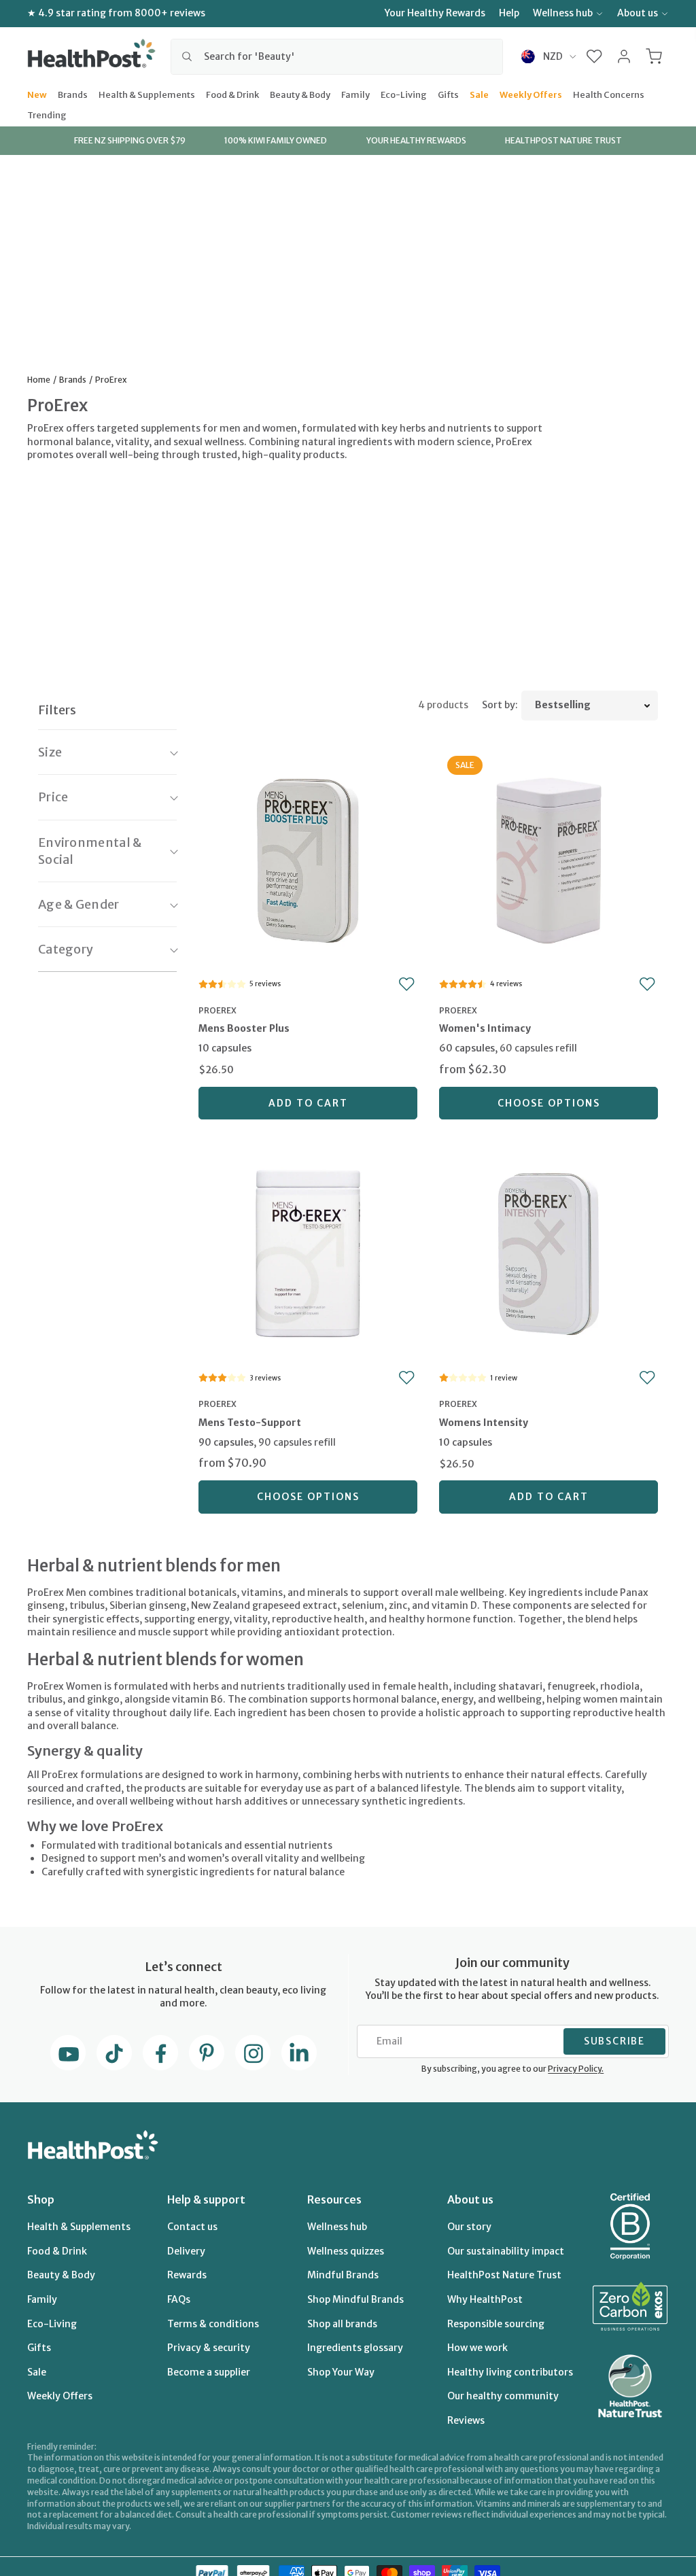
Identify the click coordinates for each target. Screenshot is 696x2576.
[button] (594, 56)
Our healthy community (503, 2396)
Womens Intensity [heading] (484, 1423)
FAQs (179, 2299)
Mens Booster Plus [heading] (244, 1028)
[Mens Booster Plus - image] (308, 859)
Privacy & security (209, 2348)
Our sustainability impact (506, 2251)
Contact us (192, 2227)
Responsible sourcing (496, 2324)
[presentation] (308, 1041)
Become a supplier (209, 2372)
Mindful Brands (343, 2275)
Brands (73, 94)
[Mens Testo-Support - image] (308, 1252)
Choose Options (549, 1103)
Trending (47, 114)
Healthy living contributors (510, 2372)
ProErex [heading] (217, 1010)
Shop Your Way (341, 2372)
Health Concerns (609, 94)
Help (509, 13)
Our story (469, 2227)
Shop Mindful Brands (355, 2299)
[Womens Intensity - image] (549, 1252)
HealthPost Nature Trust (504, 2275)
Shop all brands (342, 2324)
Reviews (466, 2420)
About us (638, 13)
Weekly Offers (531, 94)
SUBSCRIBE (614, 2041)
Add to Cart (308, 1103)
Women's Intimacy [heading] (485, 1028)
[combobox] (337, 56)
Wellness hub (563, 13)
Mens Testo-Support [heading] (250, 1423)
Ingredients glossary (355, 2348)
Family (355, 94)
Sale (479, 94)
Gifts (448, 94)
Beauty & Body (300, 94)
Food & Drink (232, 94)
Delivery (186, 2251)
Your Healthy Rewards (435, 13)
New (37, 94)
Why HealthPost (485, 2299)
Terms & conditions (213, 2324)
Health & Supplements (147, 94)
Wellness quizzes (346, 2251)
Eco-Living (404, 94)
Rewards (187, 2275)
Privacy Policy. (576, 2069)
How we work (477, 2348)
